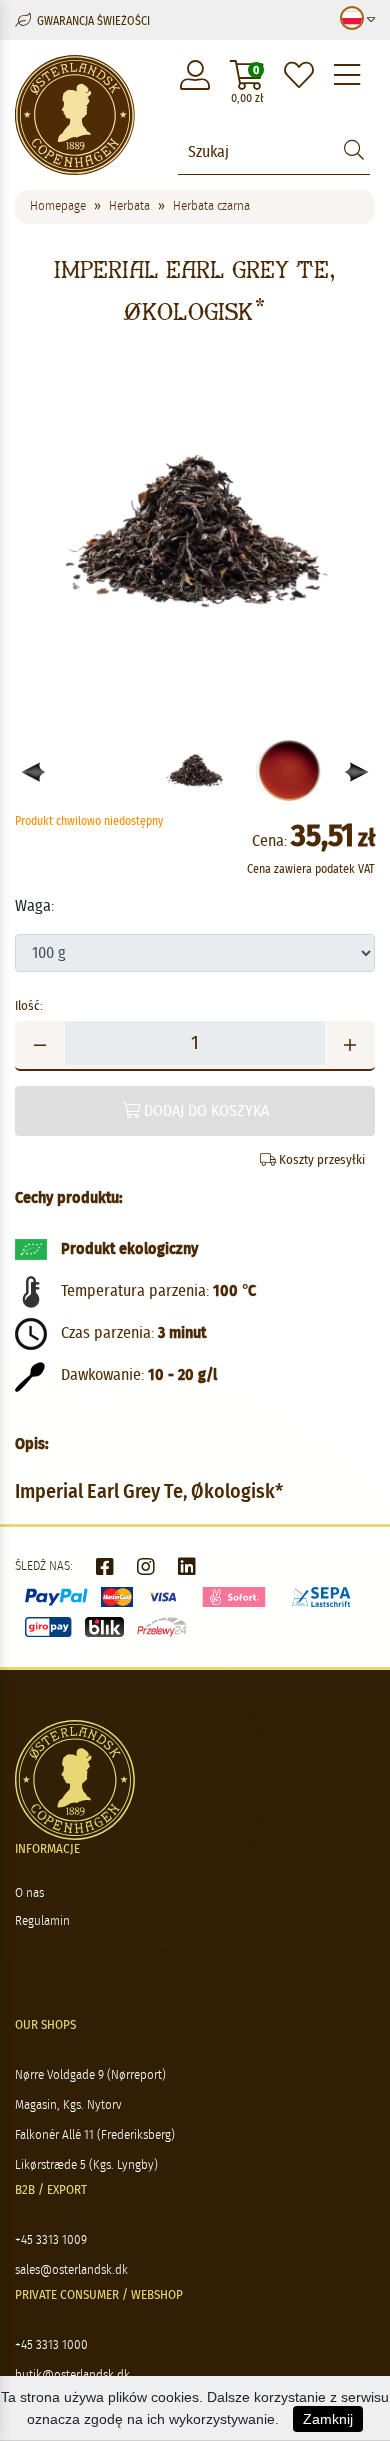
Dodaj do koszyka (204, 1111)
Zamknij (328, 2419)
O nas (29, 1893)
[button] (357, 772)
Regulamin (42, 1921)
